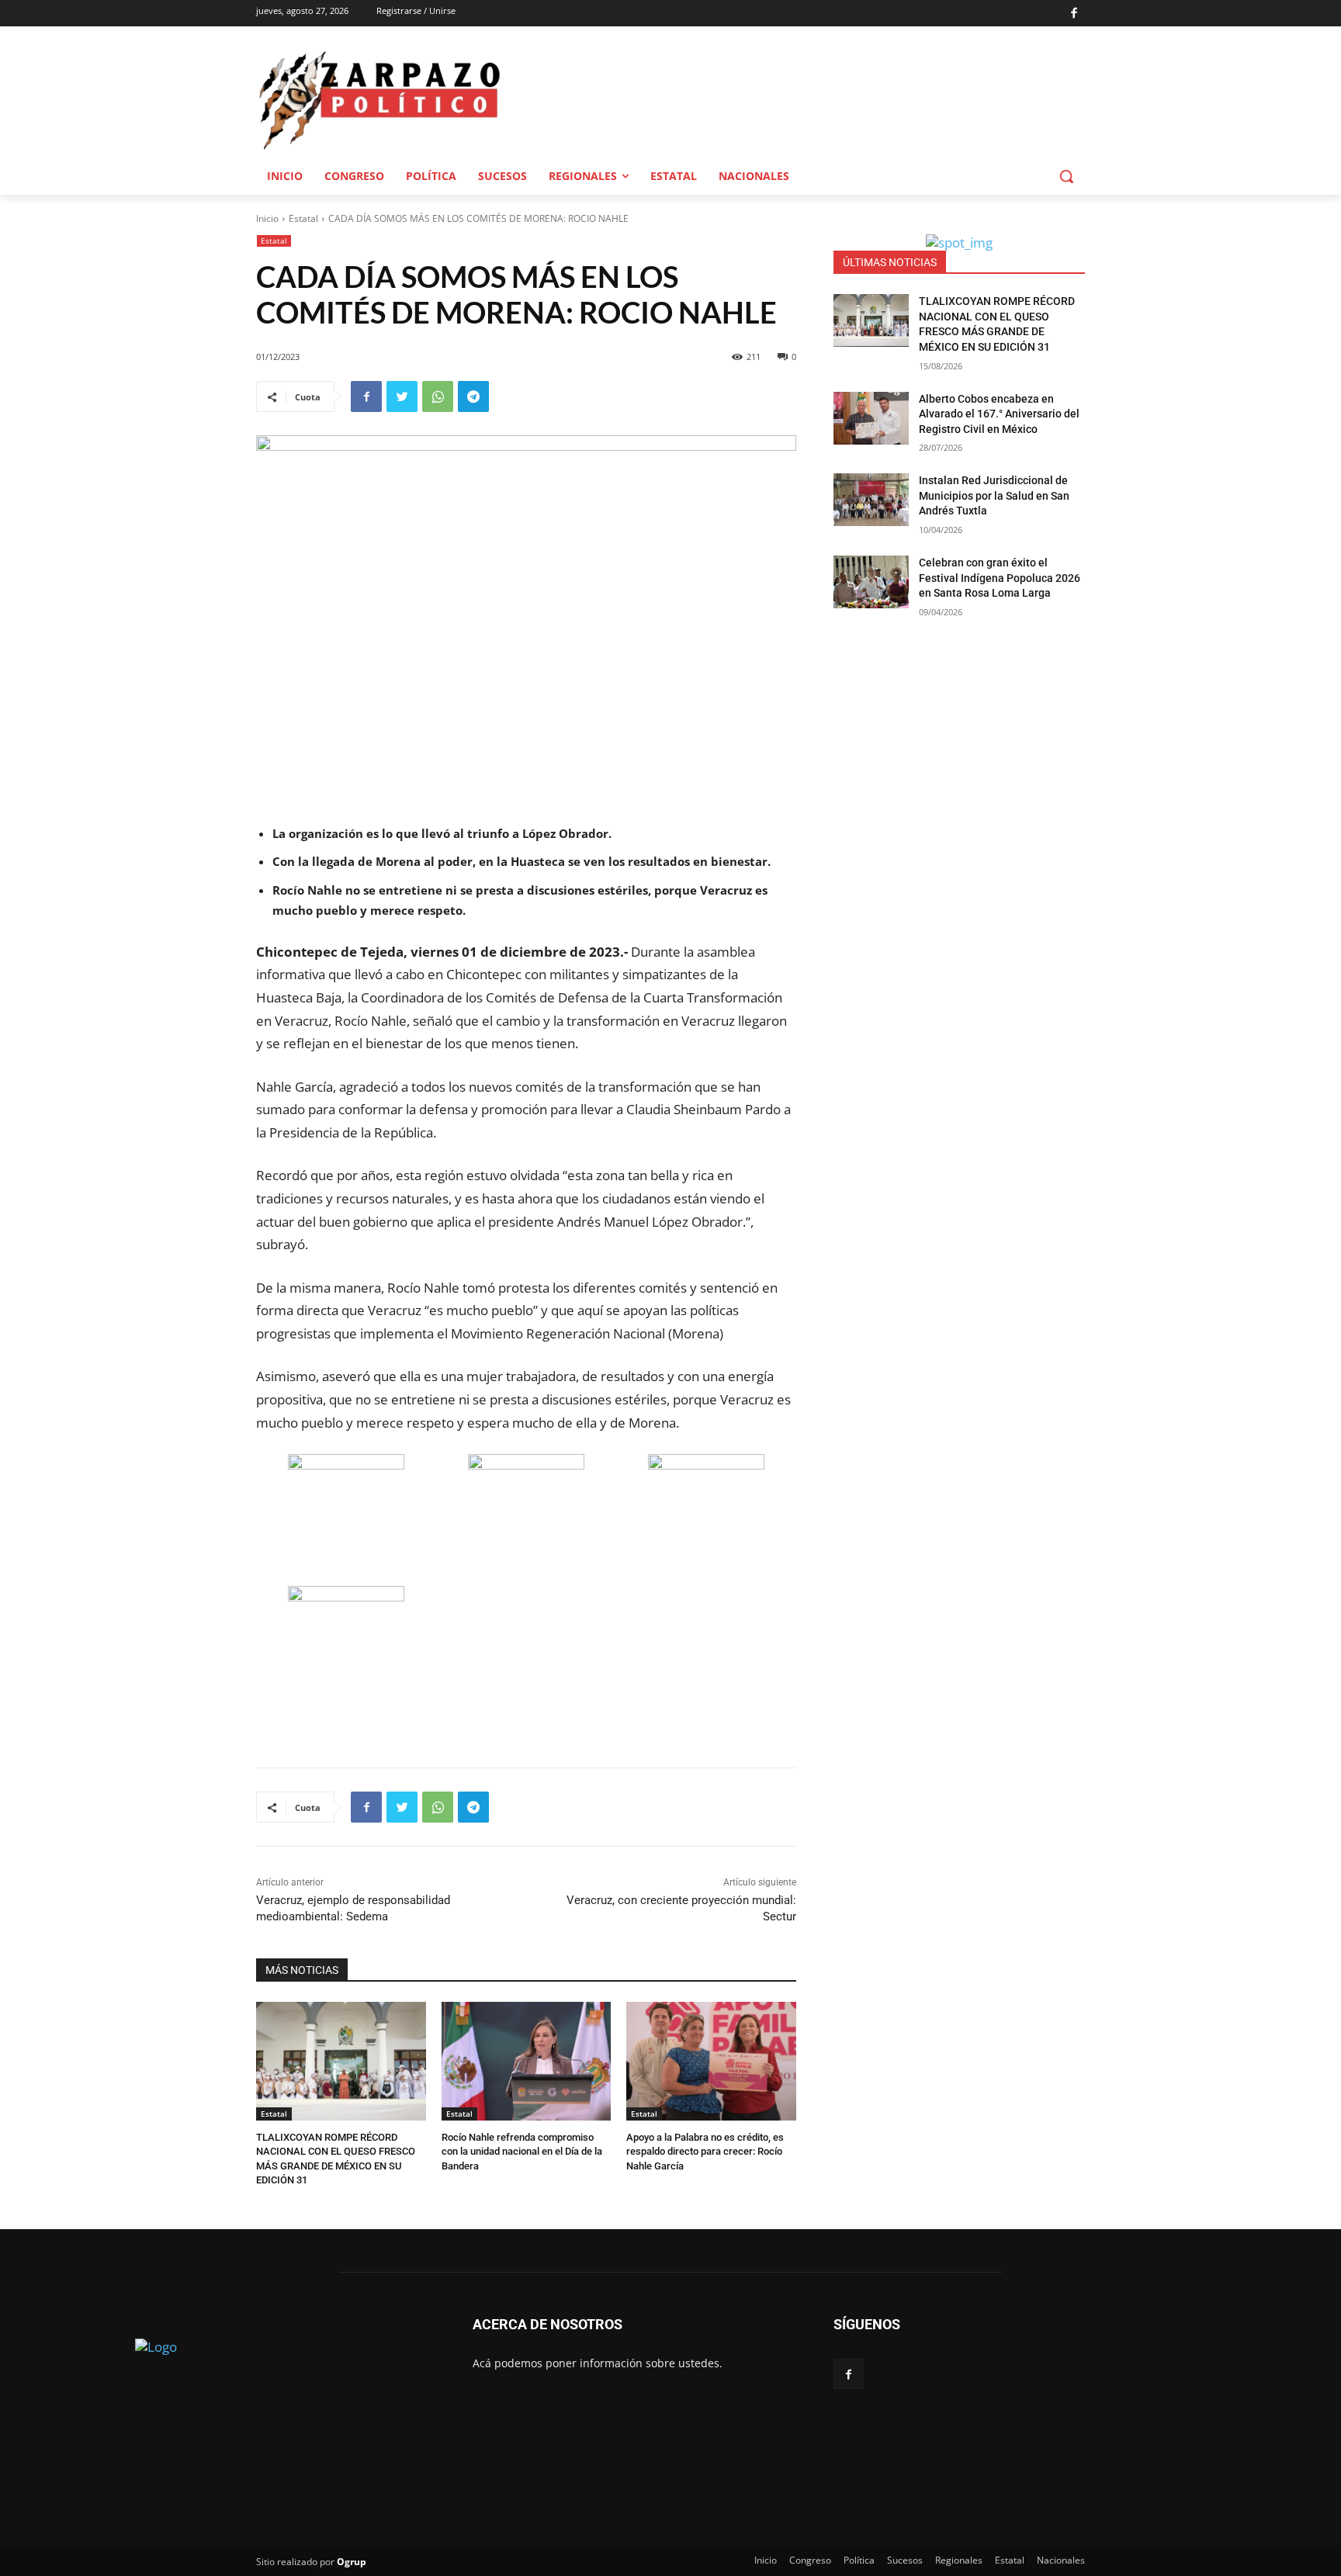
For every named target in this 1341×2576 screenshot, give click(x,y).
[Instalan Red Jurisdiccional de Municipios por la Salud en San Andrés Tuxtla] (871, 500)
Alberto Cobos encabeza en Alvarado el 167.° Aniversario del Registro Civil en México (999, 414)
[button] (1066, 176)
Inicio (267, 218)
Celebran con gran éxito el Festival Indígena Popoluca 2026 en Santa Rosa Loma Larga (1000, 578)
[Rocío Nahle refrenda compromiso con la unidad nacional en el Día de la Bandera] (527, 2061)
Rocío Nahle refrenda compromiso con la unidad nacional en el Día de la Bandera (522, 2151)
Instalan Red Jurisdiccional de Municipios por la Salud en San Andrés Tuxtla (994, 495)
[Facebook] (1074, 14)
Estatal (303, 218)
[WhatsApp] (438, 396)
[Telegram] (473, 396)
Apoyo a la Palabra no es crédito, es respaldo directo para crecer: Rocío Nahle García (705, 2151)
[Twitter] (402, 396)
